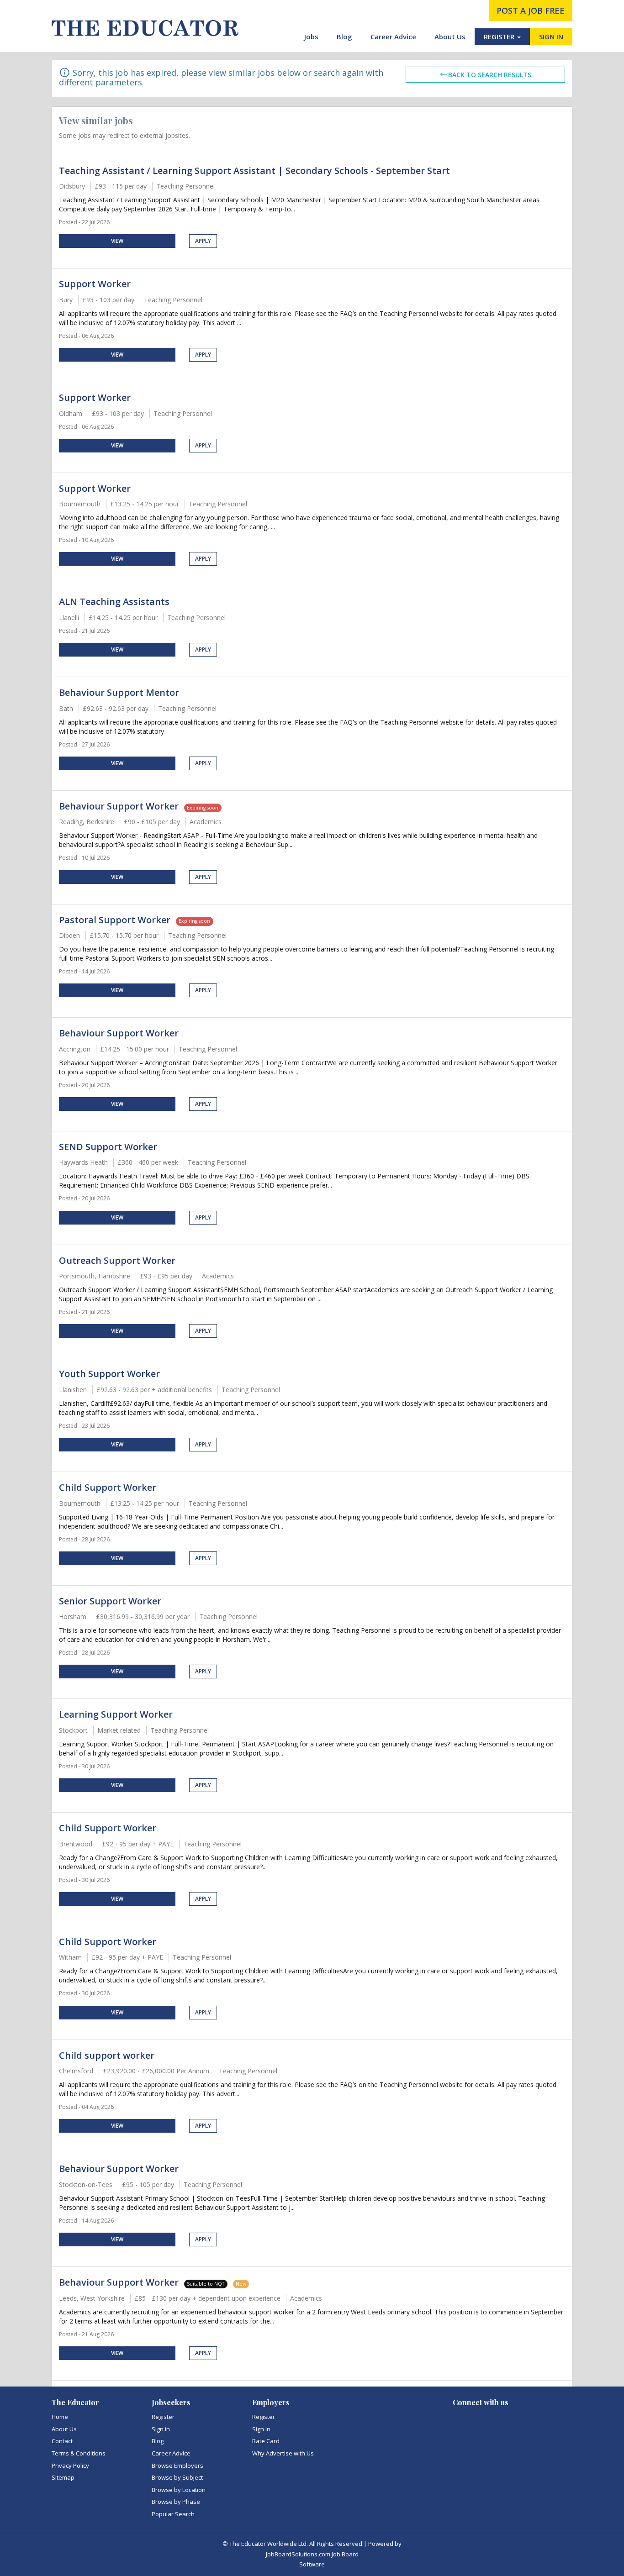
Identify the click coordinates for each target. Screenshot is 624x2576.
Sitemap (63, 2477)
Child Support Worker (108, 1487)
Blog (344, 37)
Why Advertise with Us (283, 2453)
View (117, 241)
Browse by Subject (177, 2477)
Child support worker (107, 2055)
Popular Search (173, 2514)
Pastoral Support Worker (115, 920)
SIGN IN (551, 37)
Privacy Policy (70, 2466)
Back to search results (490, 75)
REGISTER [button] (500, 37)
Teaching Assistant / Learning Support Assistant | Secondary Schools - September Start (254, 171)
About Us (450, 37)
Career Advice (393, 37)
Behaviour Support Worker (119, 806)
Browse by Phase (176, 2502)
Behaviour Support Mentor (119, 692)
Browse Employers (177, 2466)
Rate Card (266, 2441)
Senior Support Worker (110, 1601)
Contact (62, 2441)
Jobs (311, 37)
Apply (203, 241)
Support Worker (95, 284)
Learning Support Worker (116, 1714)
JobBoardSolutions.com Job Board (312, 2554)
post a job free (531, 11)
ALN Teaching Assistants (114, 602)
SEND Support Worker (108, 1147)
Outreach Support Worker (117, 1260)
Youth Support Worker (109, 1374)
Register (163, 2417)
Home (60, 2417)
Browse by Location (179, 2490)
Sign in (161, 2429)
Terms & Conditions (79, 2453)
